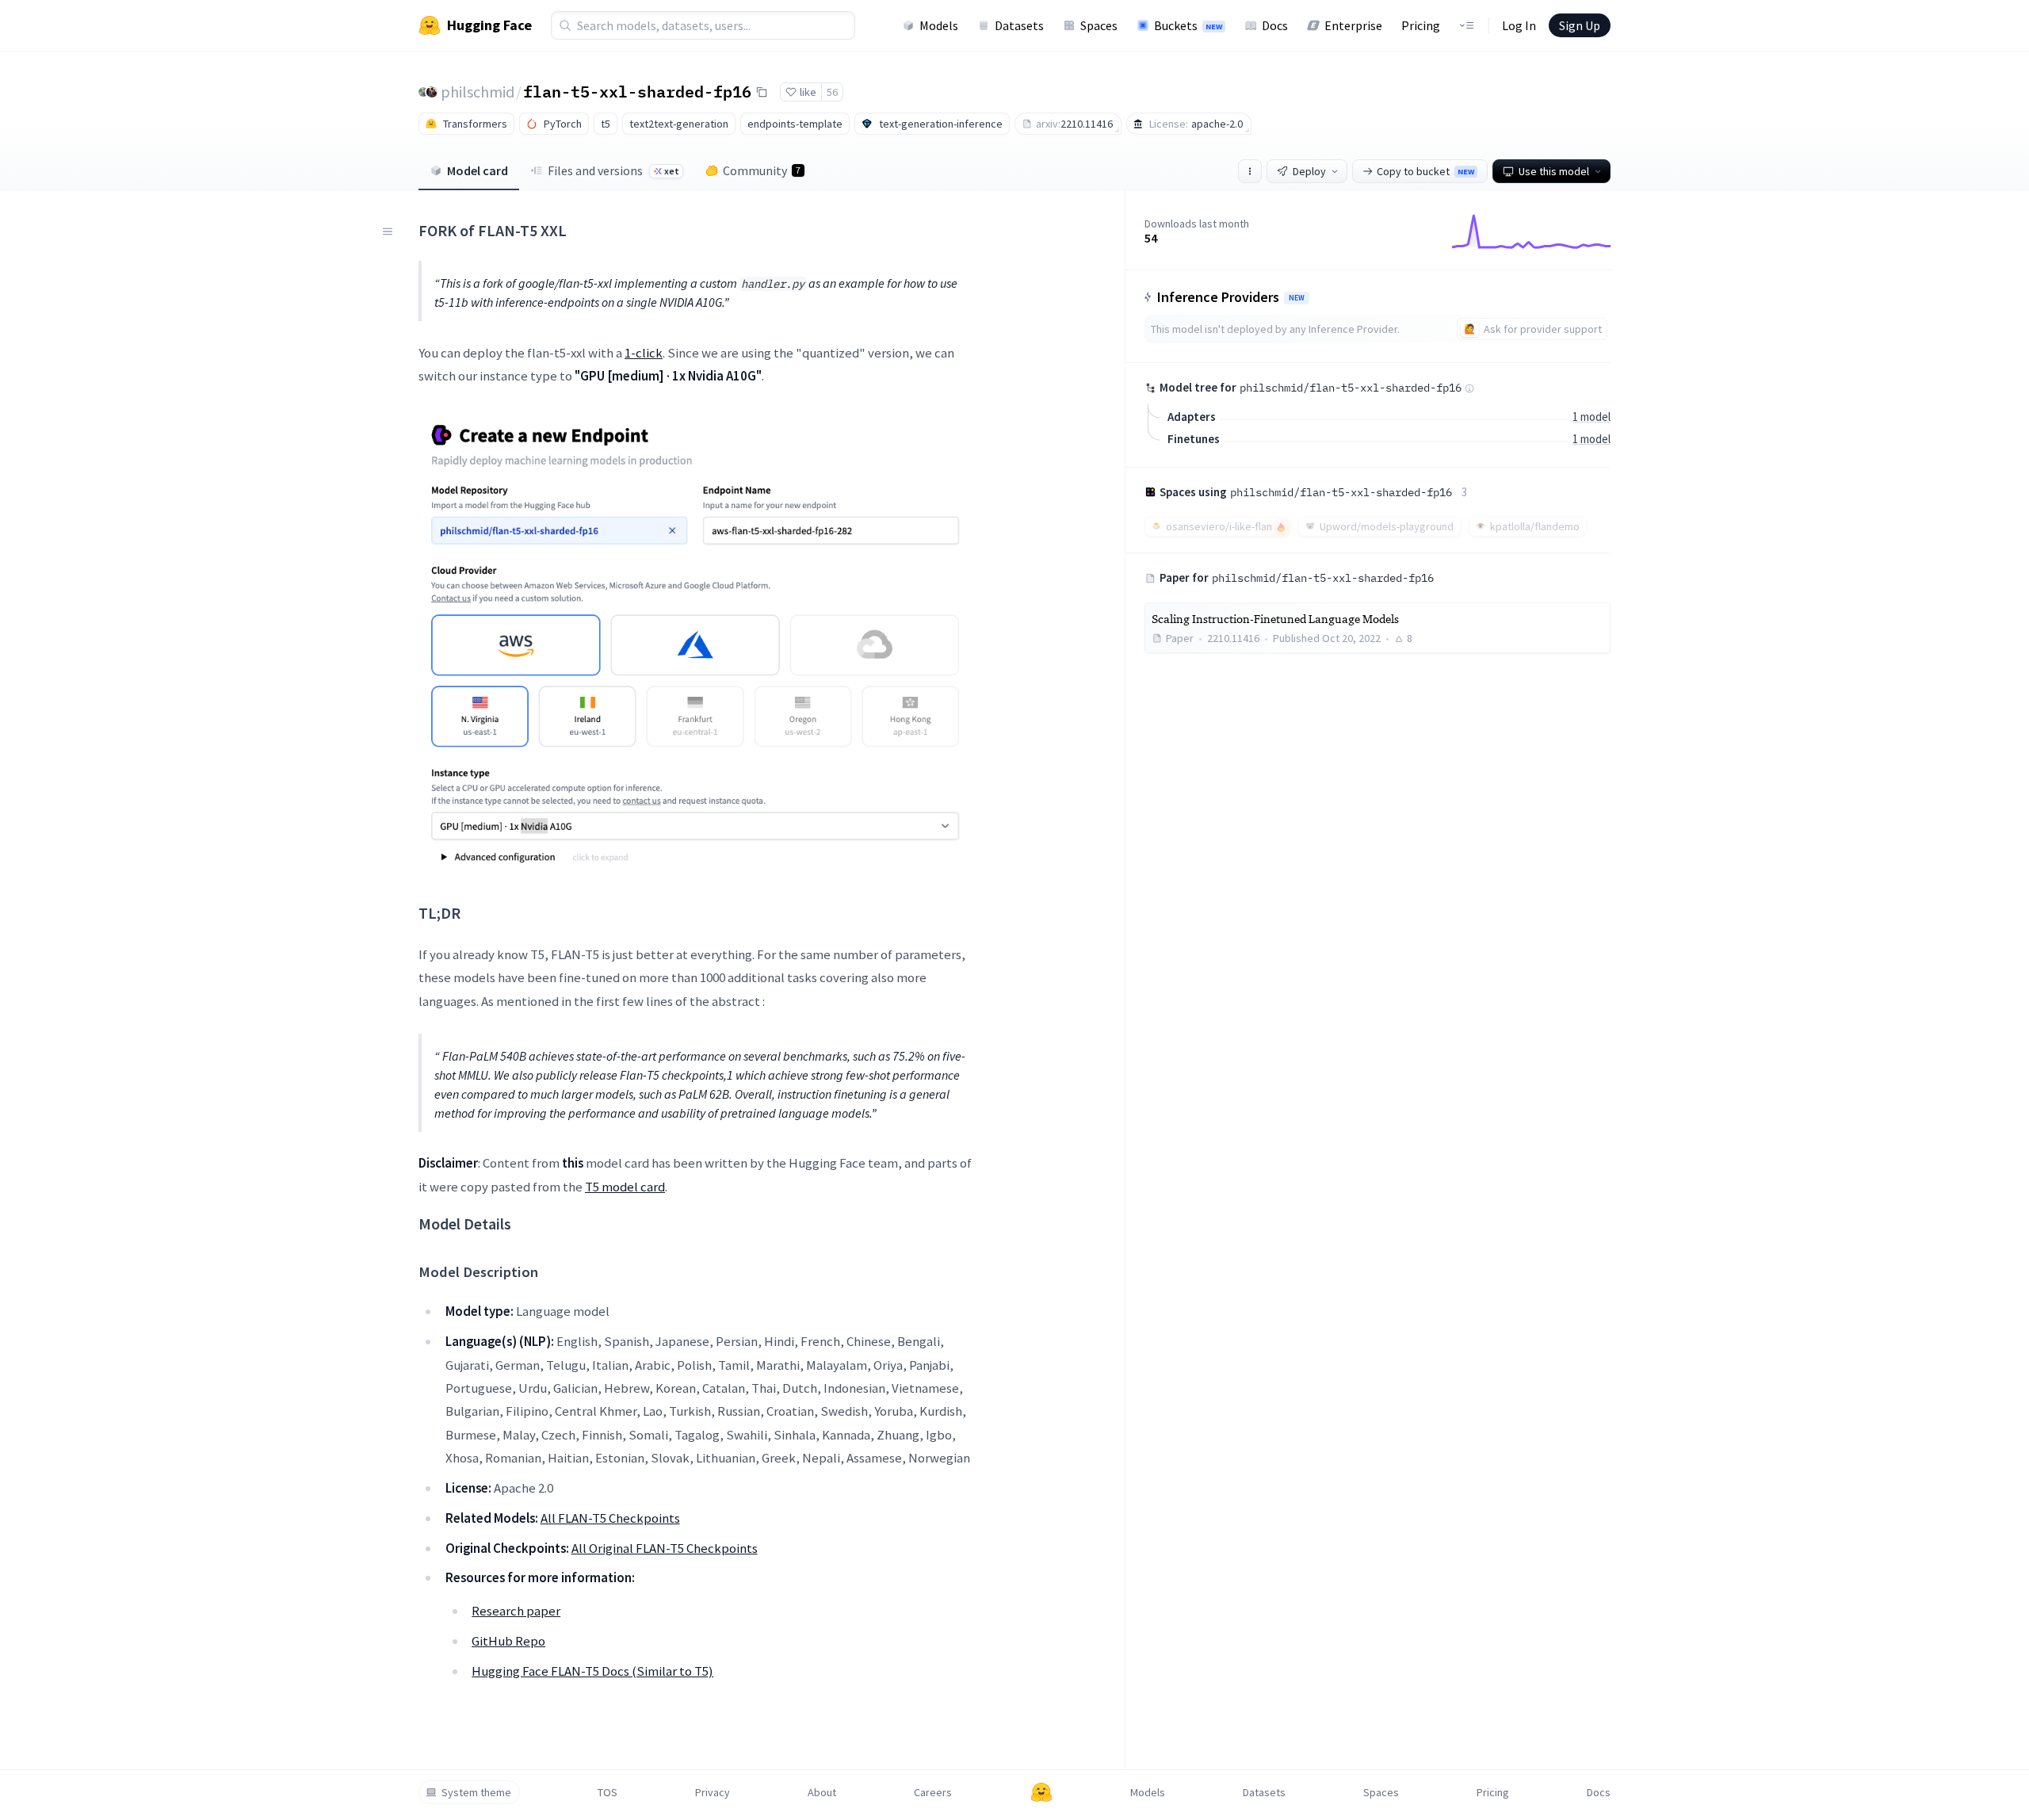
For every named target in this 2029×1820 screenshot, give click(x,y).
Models (939, 25)
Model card (478, 170)
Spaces (1099, 25)
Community (762, 170)
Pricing (1421, 25)
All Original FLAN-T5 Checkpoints (665, 1548)
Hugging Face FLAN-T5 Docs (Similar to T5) (592, 1671)
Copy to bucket (1425, 171)
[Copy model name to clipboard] (762, 92)
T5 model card (625, 1187)
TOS (608, 1792)
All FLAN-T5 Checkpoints (610, 1518)
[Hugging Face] (1041, 1792)
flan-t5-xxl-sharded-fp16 (637, 91)
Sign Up (1580, 25)
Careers (933, 1792)
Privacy (713, 1792)
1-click (644, 353)
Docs (1275, 25)
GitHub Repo (508, 1641)
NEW (1297, 298)
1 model (1591, 417)
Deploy (1309, 171)
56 (832, 92)
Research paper (516, 1611)
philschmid (478, 92)
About (822, 1792)
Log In (1519, 25)
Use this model (1554, 171)
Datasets (1019, 25)
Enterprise (1353, 25)
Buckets (1188, 25)
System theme (476, 1792)
